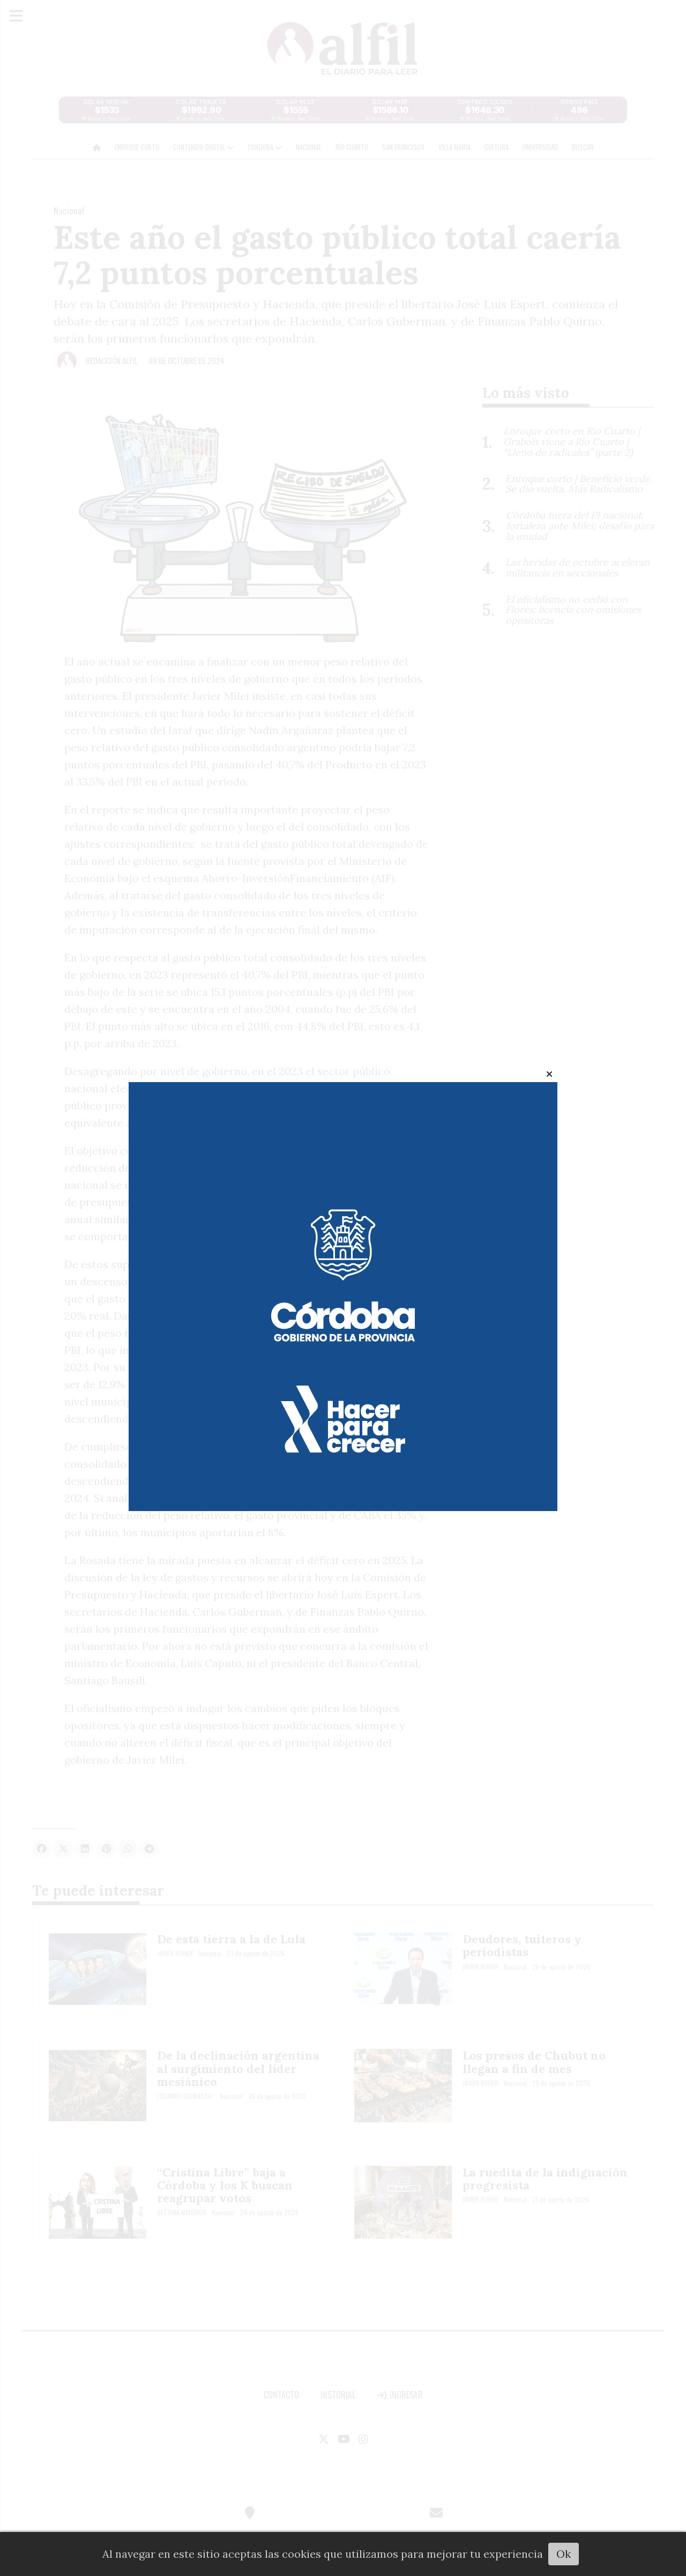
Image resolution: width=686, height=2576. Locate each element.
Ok (564, 2554)
